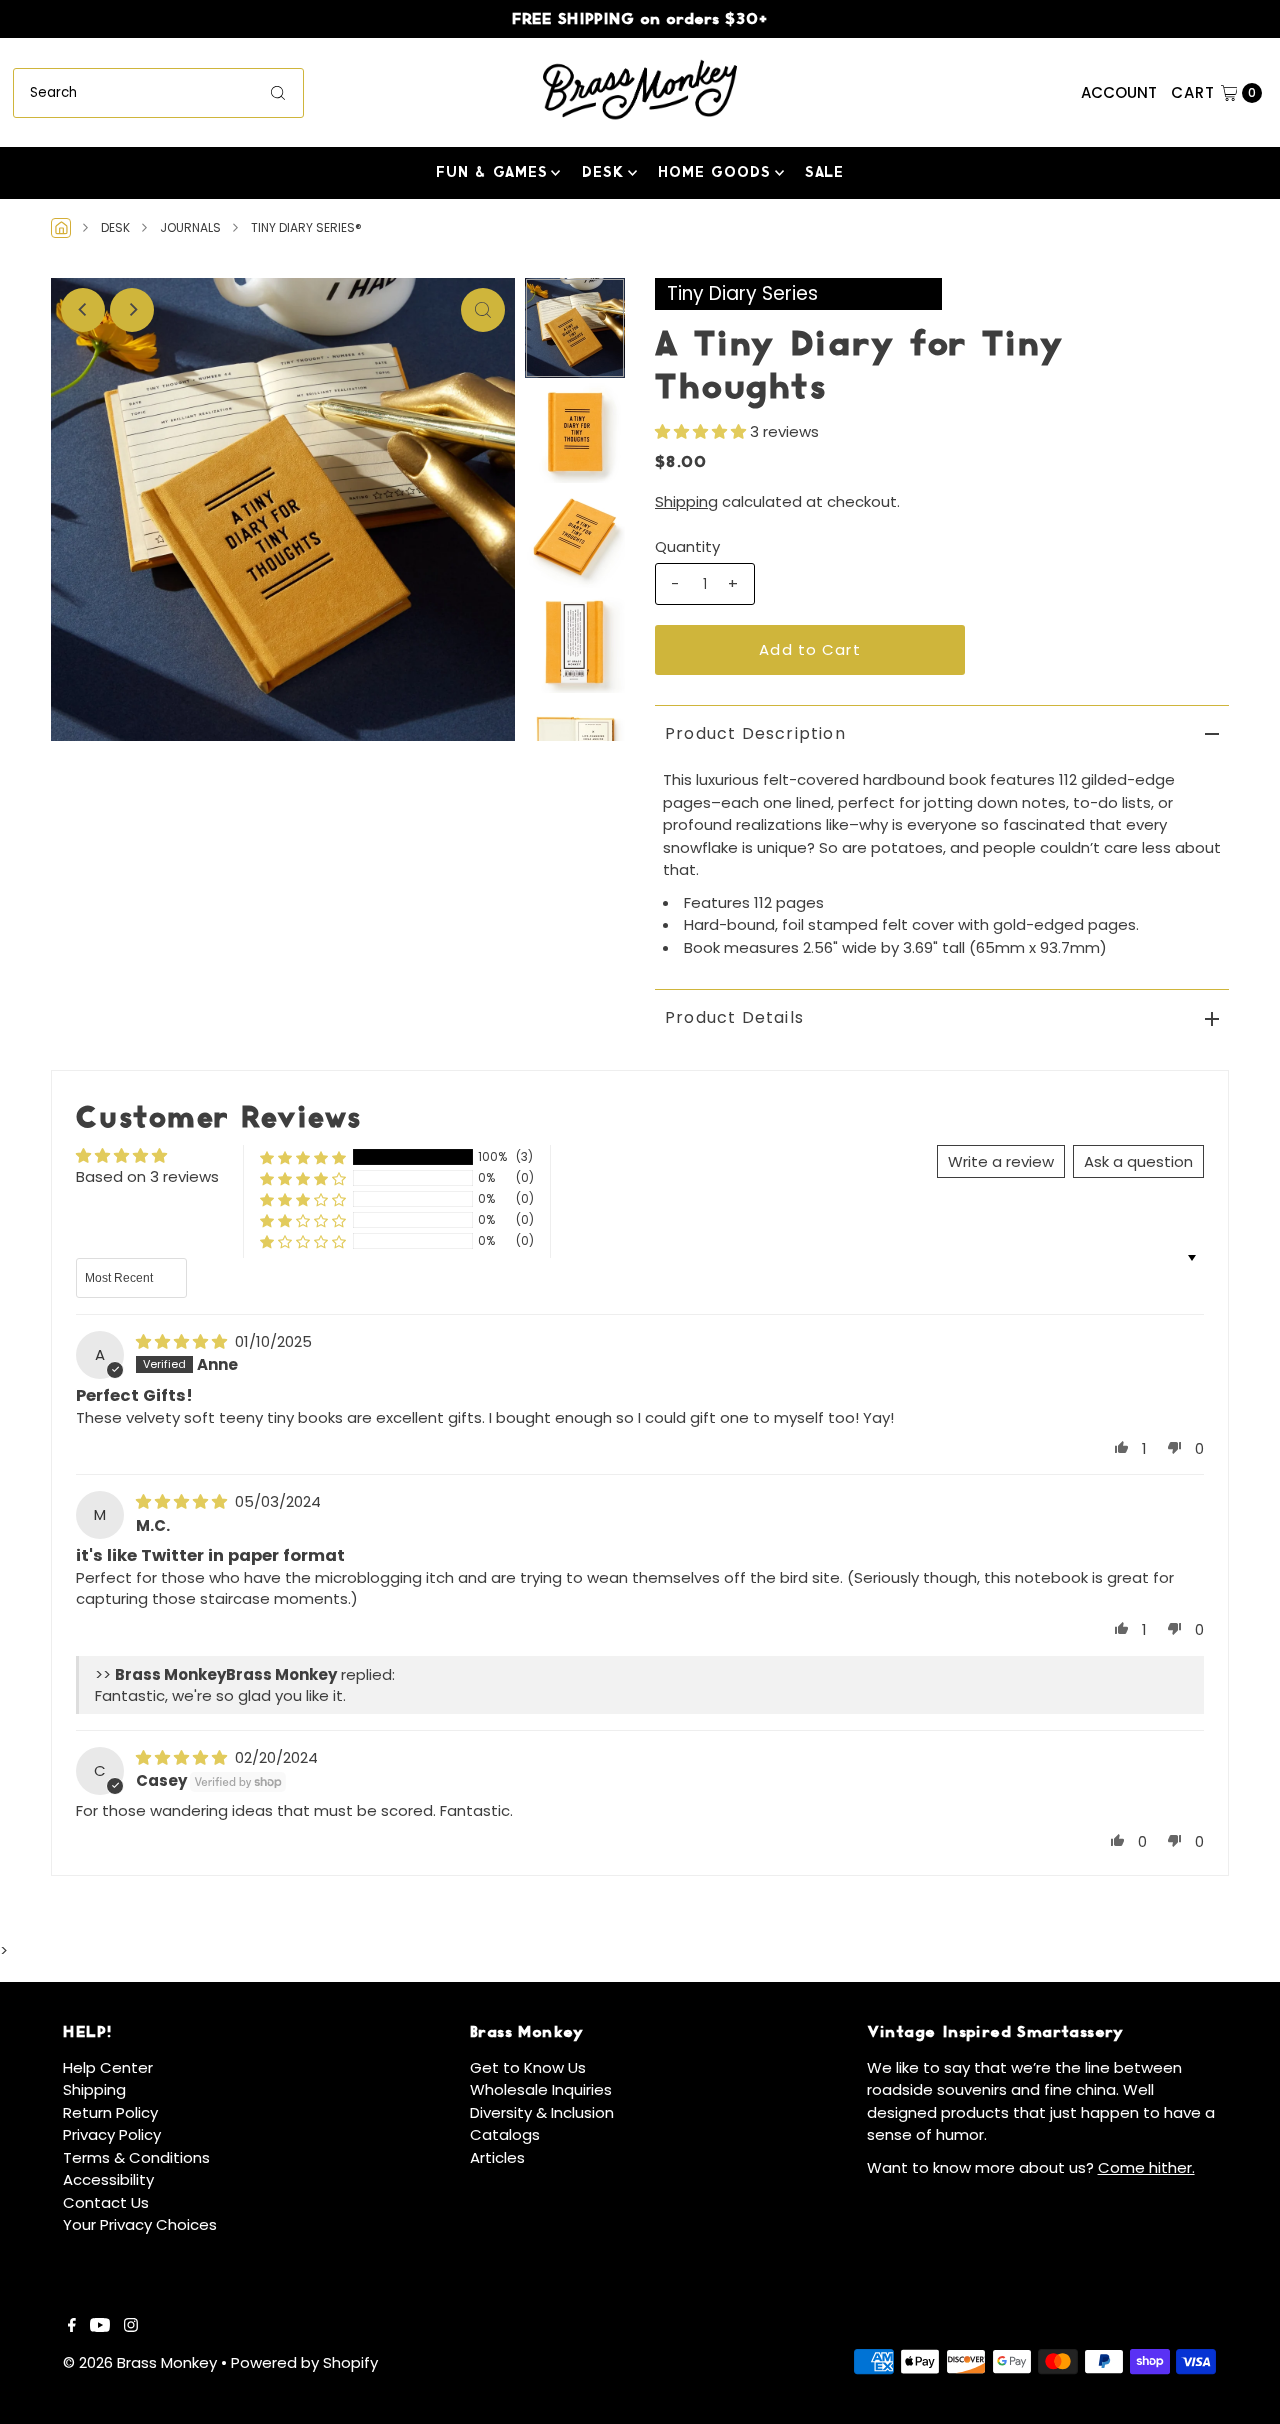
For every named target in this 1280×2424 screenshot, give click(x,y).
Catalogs (505, 2134)
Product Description (755, 733)
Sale (824, 171)
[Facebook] (72, 2327)
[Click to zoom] (483, 310)
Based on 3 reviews (147, 1176)
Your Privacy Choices (140, 2224)
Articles (497, 2157)
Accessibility (108, 2179)
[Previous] (83, 310)
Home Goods (714, 171)
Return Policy (110, 2112)
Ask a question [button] (1138, 1161)
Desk (602, 171)
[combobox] (158, 93)
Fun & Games (491, 171)
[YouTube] (100, 2327)
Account (1119, 92)
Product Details (734, 1017)
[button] (702, 431)
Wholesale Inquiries (541, 2089)
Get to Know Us (528, 2067)
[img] (183, 1341)
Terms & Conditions (136, 2157)
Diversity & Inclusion (542, 2112)
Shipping (686, 501)
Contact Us (106, 2202)
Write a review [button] (1001, 1161)
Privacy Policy (112, 2134)
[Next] (132, 310)
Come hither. (1146, 2167)
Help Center (108, 2067)
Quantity (687, 546)
